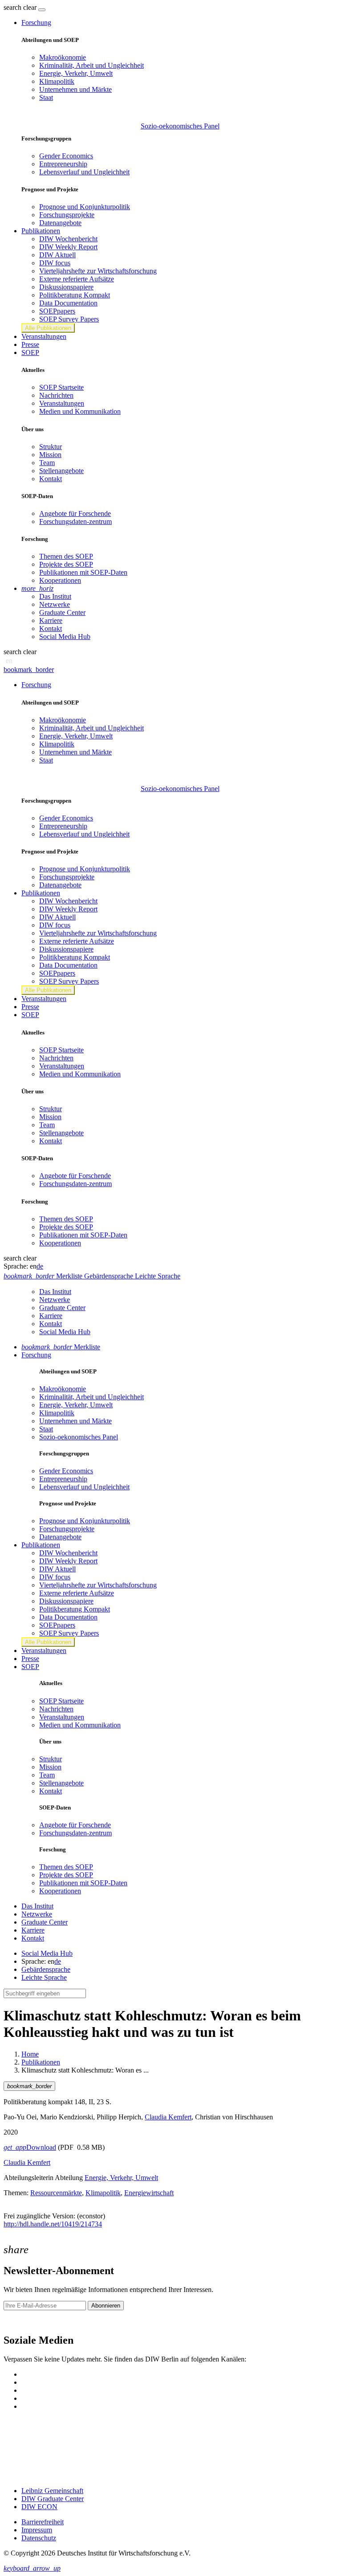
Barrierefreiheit (43, 2522)
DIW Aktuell (57, 255)
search (12, 7)
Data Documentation (68, 303)
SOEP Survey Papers (69, 319)
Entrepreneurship (63, 164)
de (40, 1266)
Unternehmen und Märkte (75, 89)
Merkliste (61, 1347)
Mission (50, 455)
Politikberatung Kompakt (75, 295)
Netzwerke (55, 604)
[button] (21, 7)
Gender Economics (66, 156)
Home (30, 2054)
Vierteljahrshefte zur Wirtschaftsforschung (98, 271)
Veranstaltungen (44, 336)
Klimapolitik (57, 81)
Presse (30, 344)
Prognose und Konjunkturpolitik (85, 207)
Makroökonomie (63, 57)
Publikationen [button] (41, 231)
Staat (46, 97)
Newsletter (19, 2321)
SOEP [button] (30, 352)
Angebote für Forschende (75, 513)
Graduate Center (62, 612)
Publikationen (41, 2062)
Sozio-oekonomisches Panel (180, 126)
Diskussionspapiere (66, 287)
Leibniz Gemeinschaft (52, 2491)
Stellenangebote (61, 471)
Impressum (37, 2530)
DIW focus (55, 263)
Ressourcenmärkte (56, 2193)
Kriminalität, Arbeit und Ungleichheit (92, 65)
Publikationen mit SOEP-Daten (83, 572)
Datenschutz (39, 2538)
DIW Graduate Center (53, 2499)
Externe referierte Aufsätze (77, 279)
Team (47, 463)
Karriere (51, 620)
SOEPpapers (57, 311)
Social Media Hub (65, 637)
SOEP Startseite (61, 387)
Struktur (51, 447)
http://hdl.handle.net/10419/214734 (53, 2224)
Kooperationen (60, 580)
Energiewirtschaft (149, 2193)
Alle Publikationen (48, 328)
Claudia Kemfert (168, 2117)
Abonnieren (106, 2306)
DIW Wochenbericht (68, 239)
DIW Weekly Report (68, 247)
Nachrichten (56, 395)
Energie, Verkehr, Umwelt (76, 73)
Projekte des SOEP (66, 564)
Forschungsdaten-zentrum (75, 521)
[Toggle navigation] (42, 10)
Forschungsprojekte (67, 215)
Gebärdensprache (46, 1969)
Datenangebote (60, 223)
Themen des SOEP (66, 556)
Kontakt (51, 479)
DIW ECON (39, 2507)
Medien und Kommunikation (80, 411)
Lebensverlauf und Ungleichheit (84, 172)
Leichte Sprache (44, 1977)
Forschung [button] (36, 23)
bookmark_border (29, 670)
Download (30, 2147)
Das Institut (55, 596)
